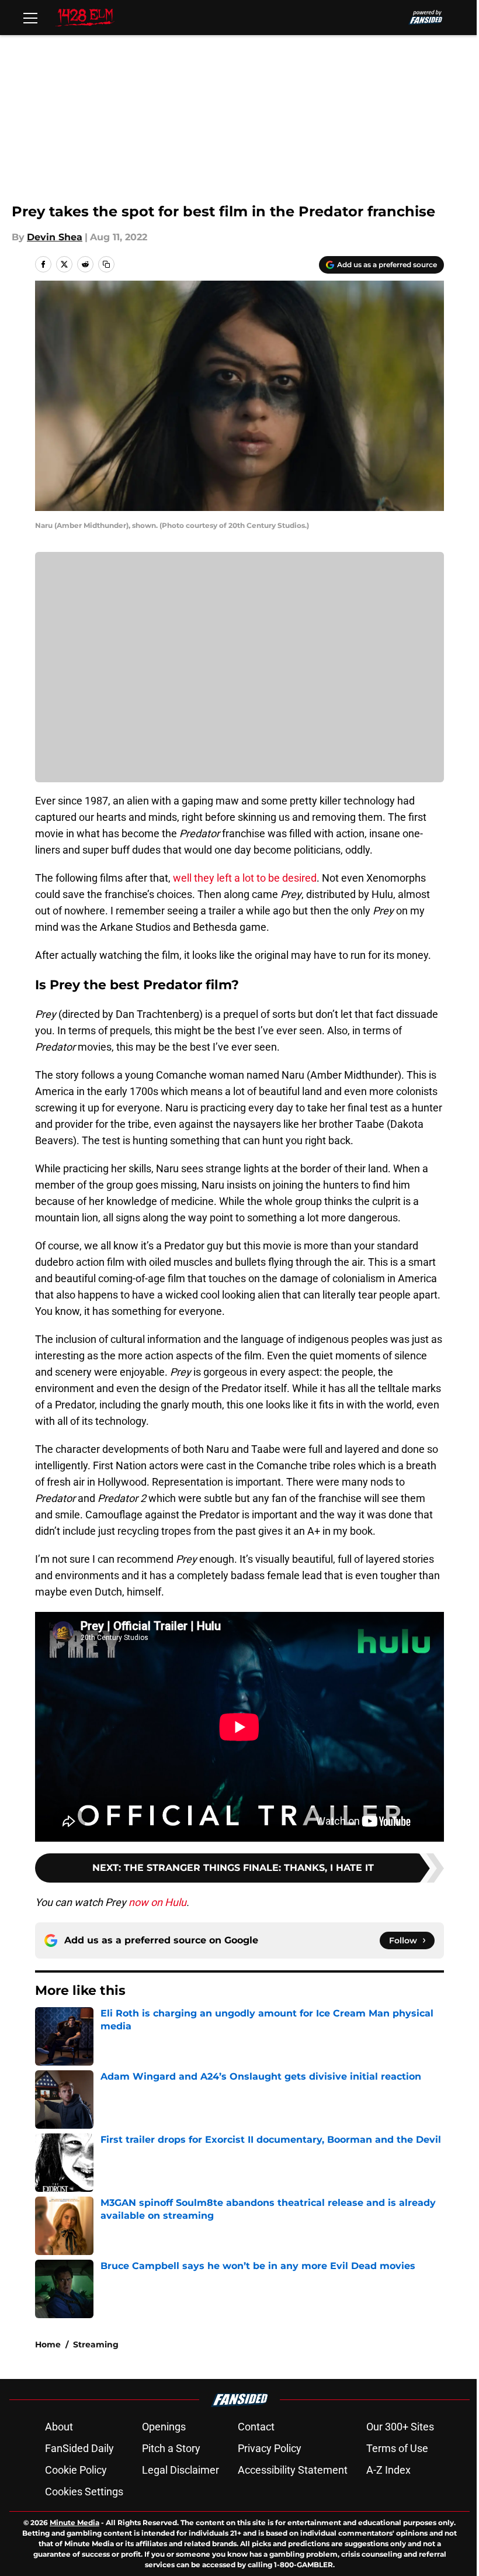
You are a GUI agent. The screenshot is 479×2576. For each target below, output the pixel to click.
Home (48, 2344)
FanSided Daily (79, 2448)
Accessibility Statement (293, 2470)
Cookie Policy (76, 2470)
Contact (256, 2427)
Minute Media (74, 2523)
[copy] (106, 264)
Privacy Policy (270, 2448)
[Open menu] (30, 18)
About (59, 2427)
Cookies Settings (84, 2492)
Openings (164, 2427)
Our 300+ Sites (400, 2427)
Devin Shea (55, 237)
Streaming (96, 2344)
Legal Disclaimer (181, 2470)
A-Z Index (388, 2470)
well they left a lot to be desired (245, 878)
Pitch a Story (171, 2448)
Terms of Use (397, 2448)
